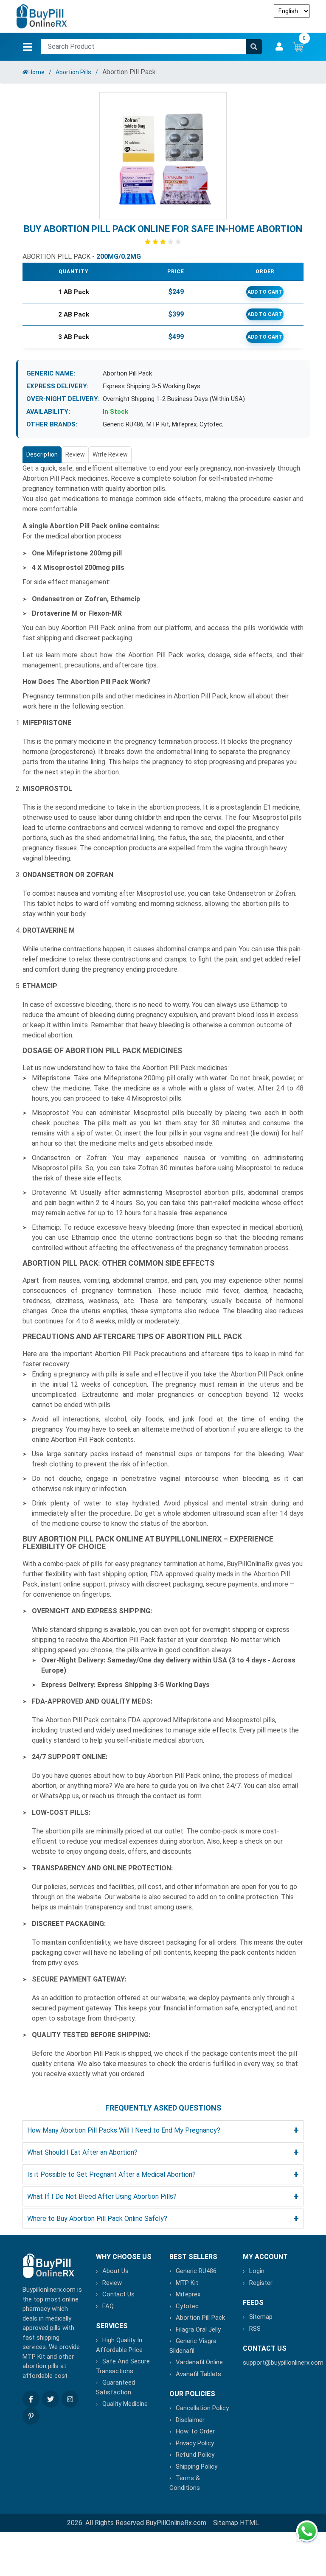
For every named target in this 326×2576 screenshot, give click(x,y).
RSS (255, 2329)
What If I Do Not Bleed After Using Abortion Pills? (163, 2196)
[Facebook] (31, 2399)
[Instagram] (70, 2399)
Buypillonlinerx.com (49, 2290)
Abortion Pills (73, 72)
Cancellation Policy (202, 2408)
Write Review (110, 454)
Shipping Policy (197, 2467)
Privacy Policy (195, 2443)
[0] (298, 46)
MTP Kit (158, 424)
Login (257, 2271)
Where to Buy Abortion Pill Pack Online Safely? (163, 2219)
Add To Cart (265, 292)
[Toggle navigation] (28, 47)
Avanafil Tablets (198, 2374)
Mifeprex (184, 424)
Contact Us (118, 2294)
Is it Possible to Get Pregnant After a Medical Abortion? (163, 2174)
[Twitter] (51, 2399)
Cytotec (211, 424)
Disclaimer (190, 2420)
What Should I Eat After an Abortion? (163, 2152)
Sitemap (261, 2317)
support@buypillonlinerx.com (283, 2363)
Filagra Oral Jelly (198, 2329)
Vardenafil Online (199, 2362)
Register (261, 2283)
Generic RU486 (123, 424)
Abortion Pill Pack (200, 2318)
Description (42, 454)
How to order (195, 2431)
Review (75, 454)
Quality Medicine (125, 2404)
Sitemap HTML (236, 2523)
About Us (115, 2271)
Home (37, 72)
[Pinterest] (31, 2416)
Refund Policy (195, 2455)
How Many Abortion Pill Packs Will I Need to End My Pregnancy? (163, 2130)
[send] (254, 47)
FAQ (108, 2306)
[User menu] (279, 47)
